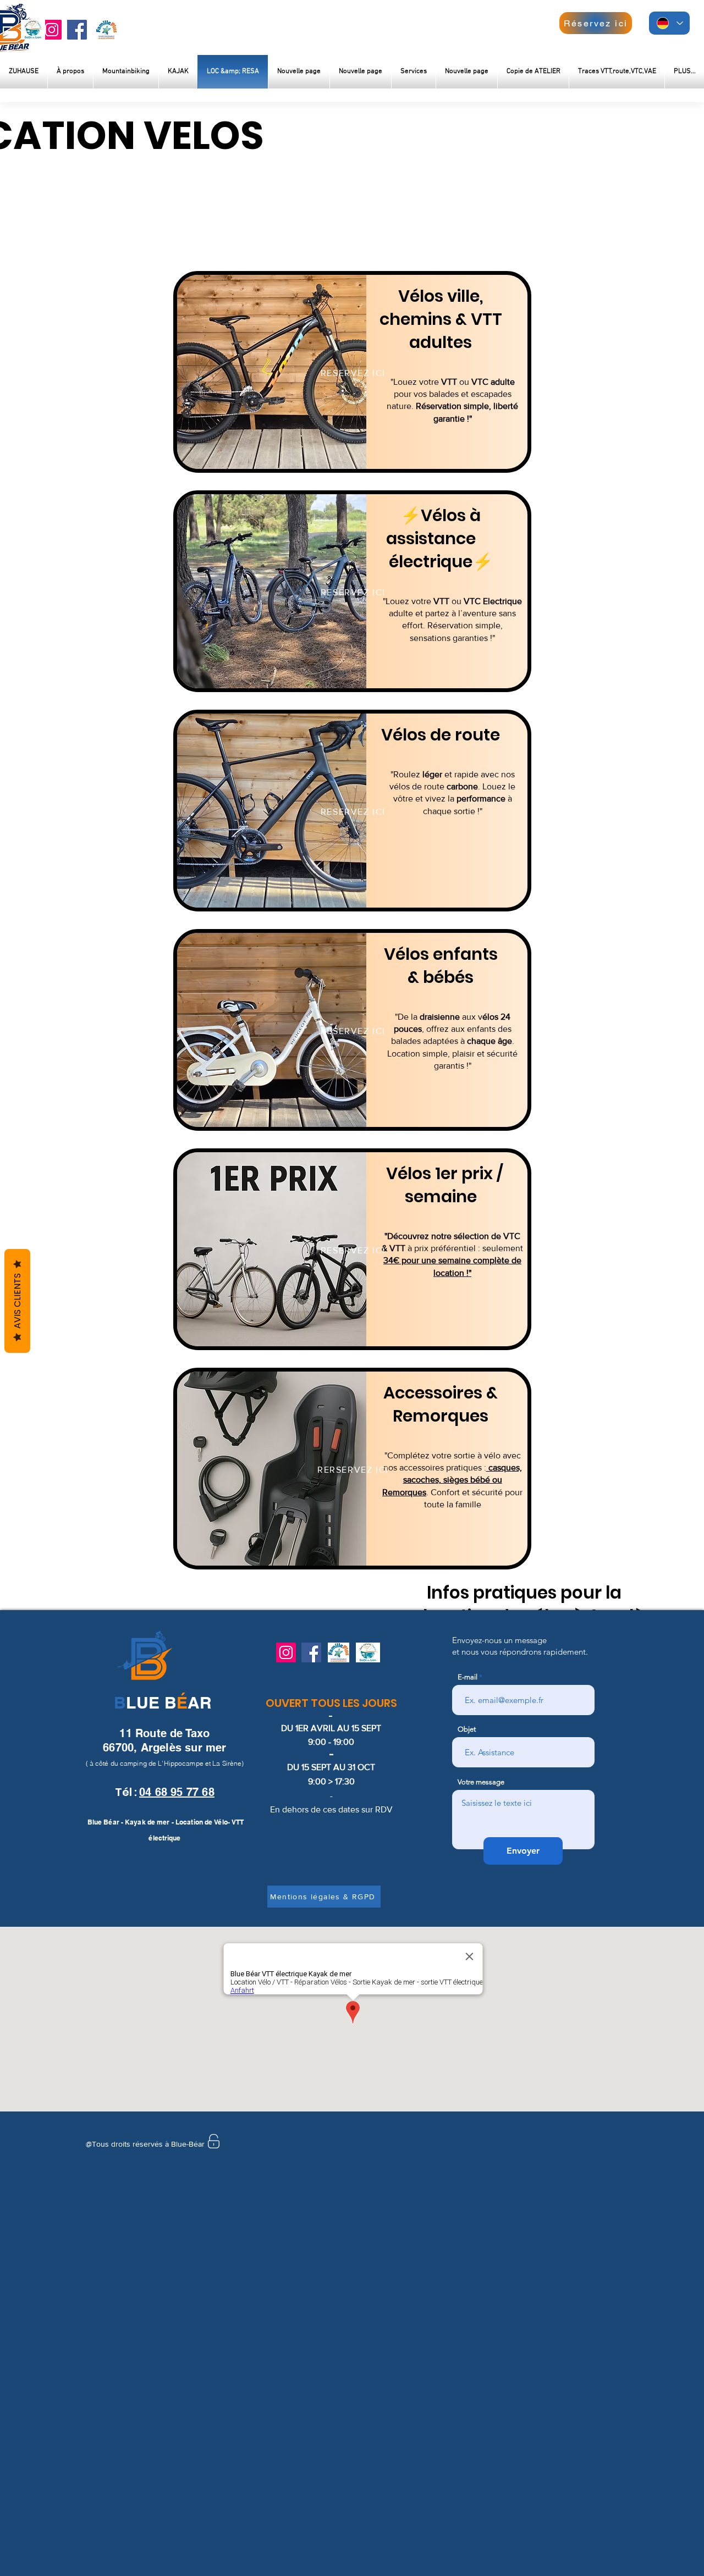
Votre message (481, 1782)
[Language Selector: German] (669, 23)
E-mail (468, 1677)
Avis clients (17, 1301)
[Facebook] (77, 30)
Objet (467, 1729)
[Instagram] (52, 30)
